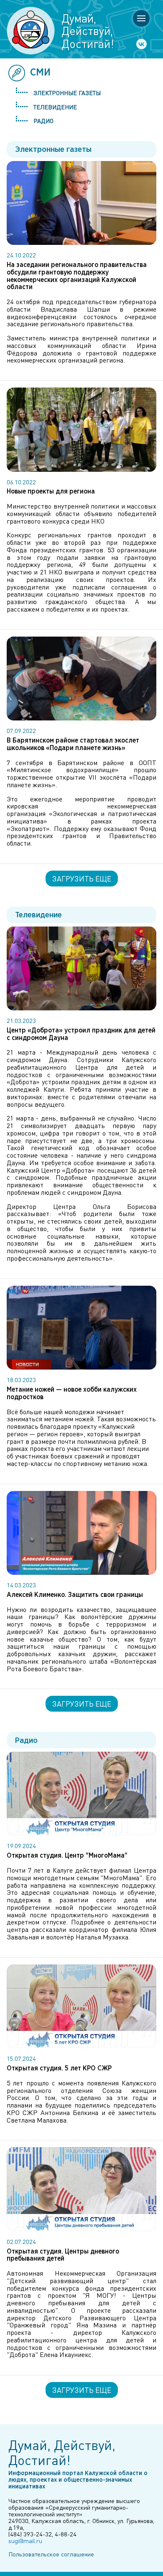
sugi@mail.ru (25, 2541)
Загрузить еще (82, 879)
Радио (43, 121)
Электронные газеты (67, 93)
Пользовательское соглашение (51, 2554)
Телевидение (55, 107)
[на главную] (31, 31)
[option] (81, 572)
